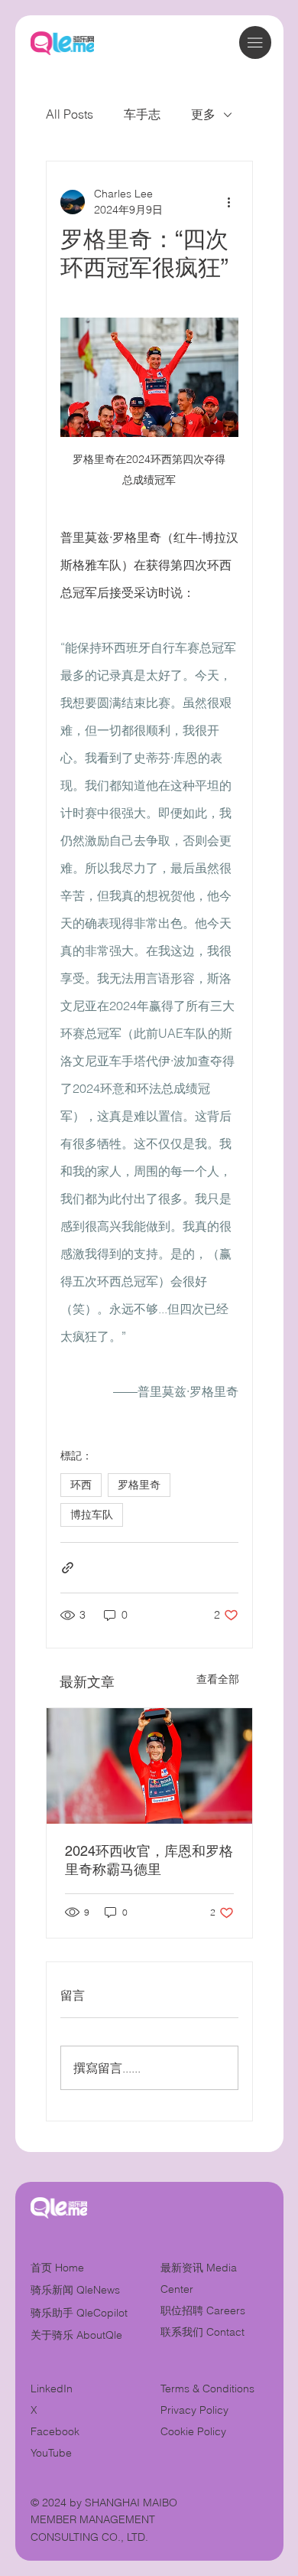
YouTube (51, 2453)
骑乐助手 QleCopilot (79, 2313)
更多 (203, 114)
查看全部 (218, 1679)
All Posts (70, 114)
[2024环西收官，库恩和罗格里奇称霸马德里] (149, 1766)
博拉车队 (92, 1515)
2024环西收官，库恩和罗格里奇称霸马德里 (149, 1860)
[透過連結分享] (68, 1568)
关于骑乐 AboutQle (76, 2335)
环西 (81, 1485)
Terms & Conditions (209, 2389)
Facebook (55, 2431)
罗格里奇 (139, 1485)
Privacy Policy (194, 2410)
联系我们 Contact (202, 2332)
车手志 (142, 114)
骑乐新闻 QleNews (75, 2290)
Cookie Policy (193, 2431)
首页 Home (57, 2268)
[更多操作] (229, 202)
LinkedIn (52, 2389)
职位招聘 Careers (203, 2310)
